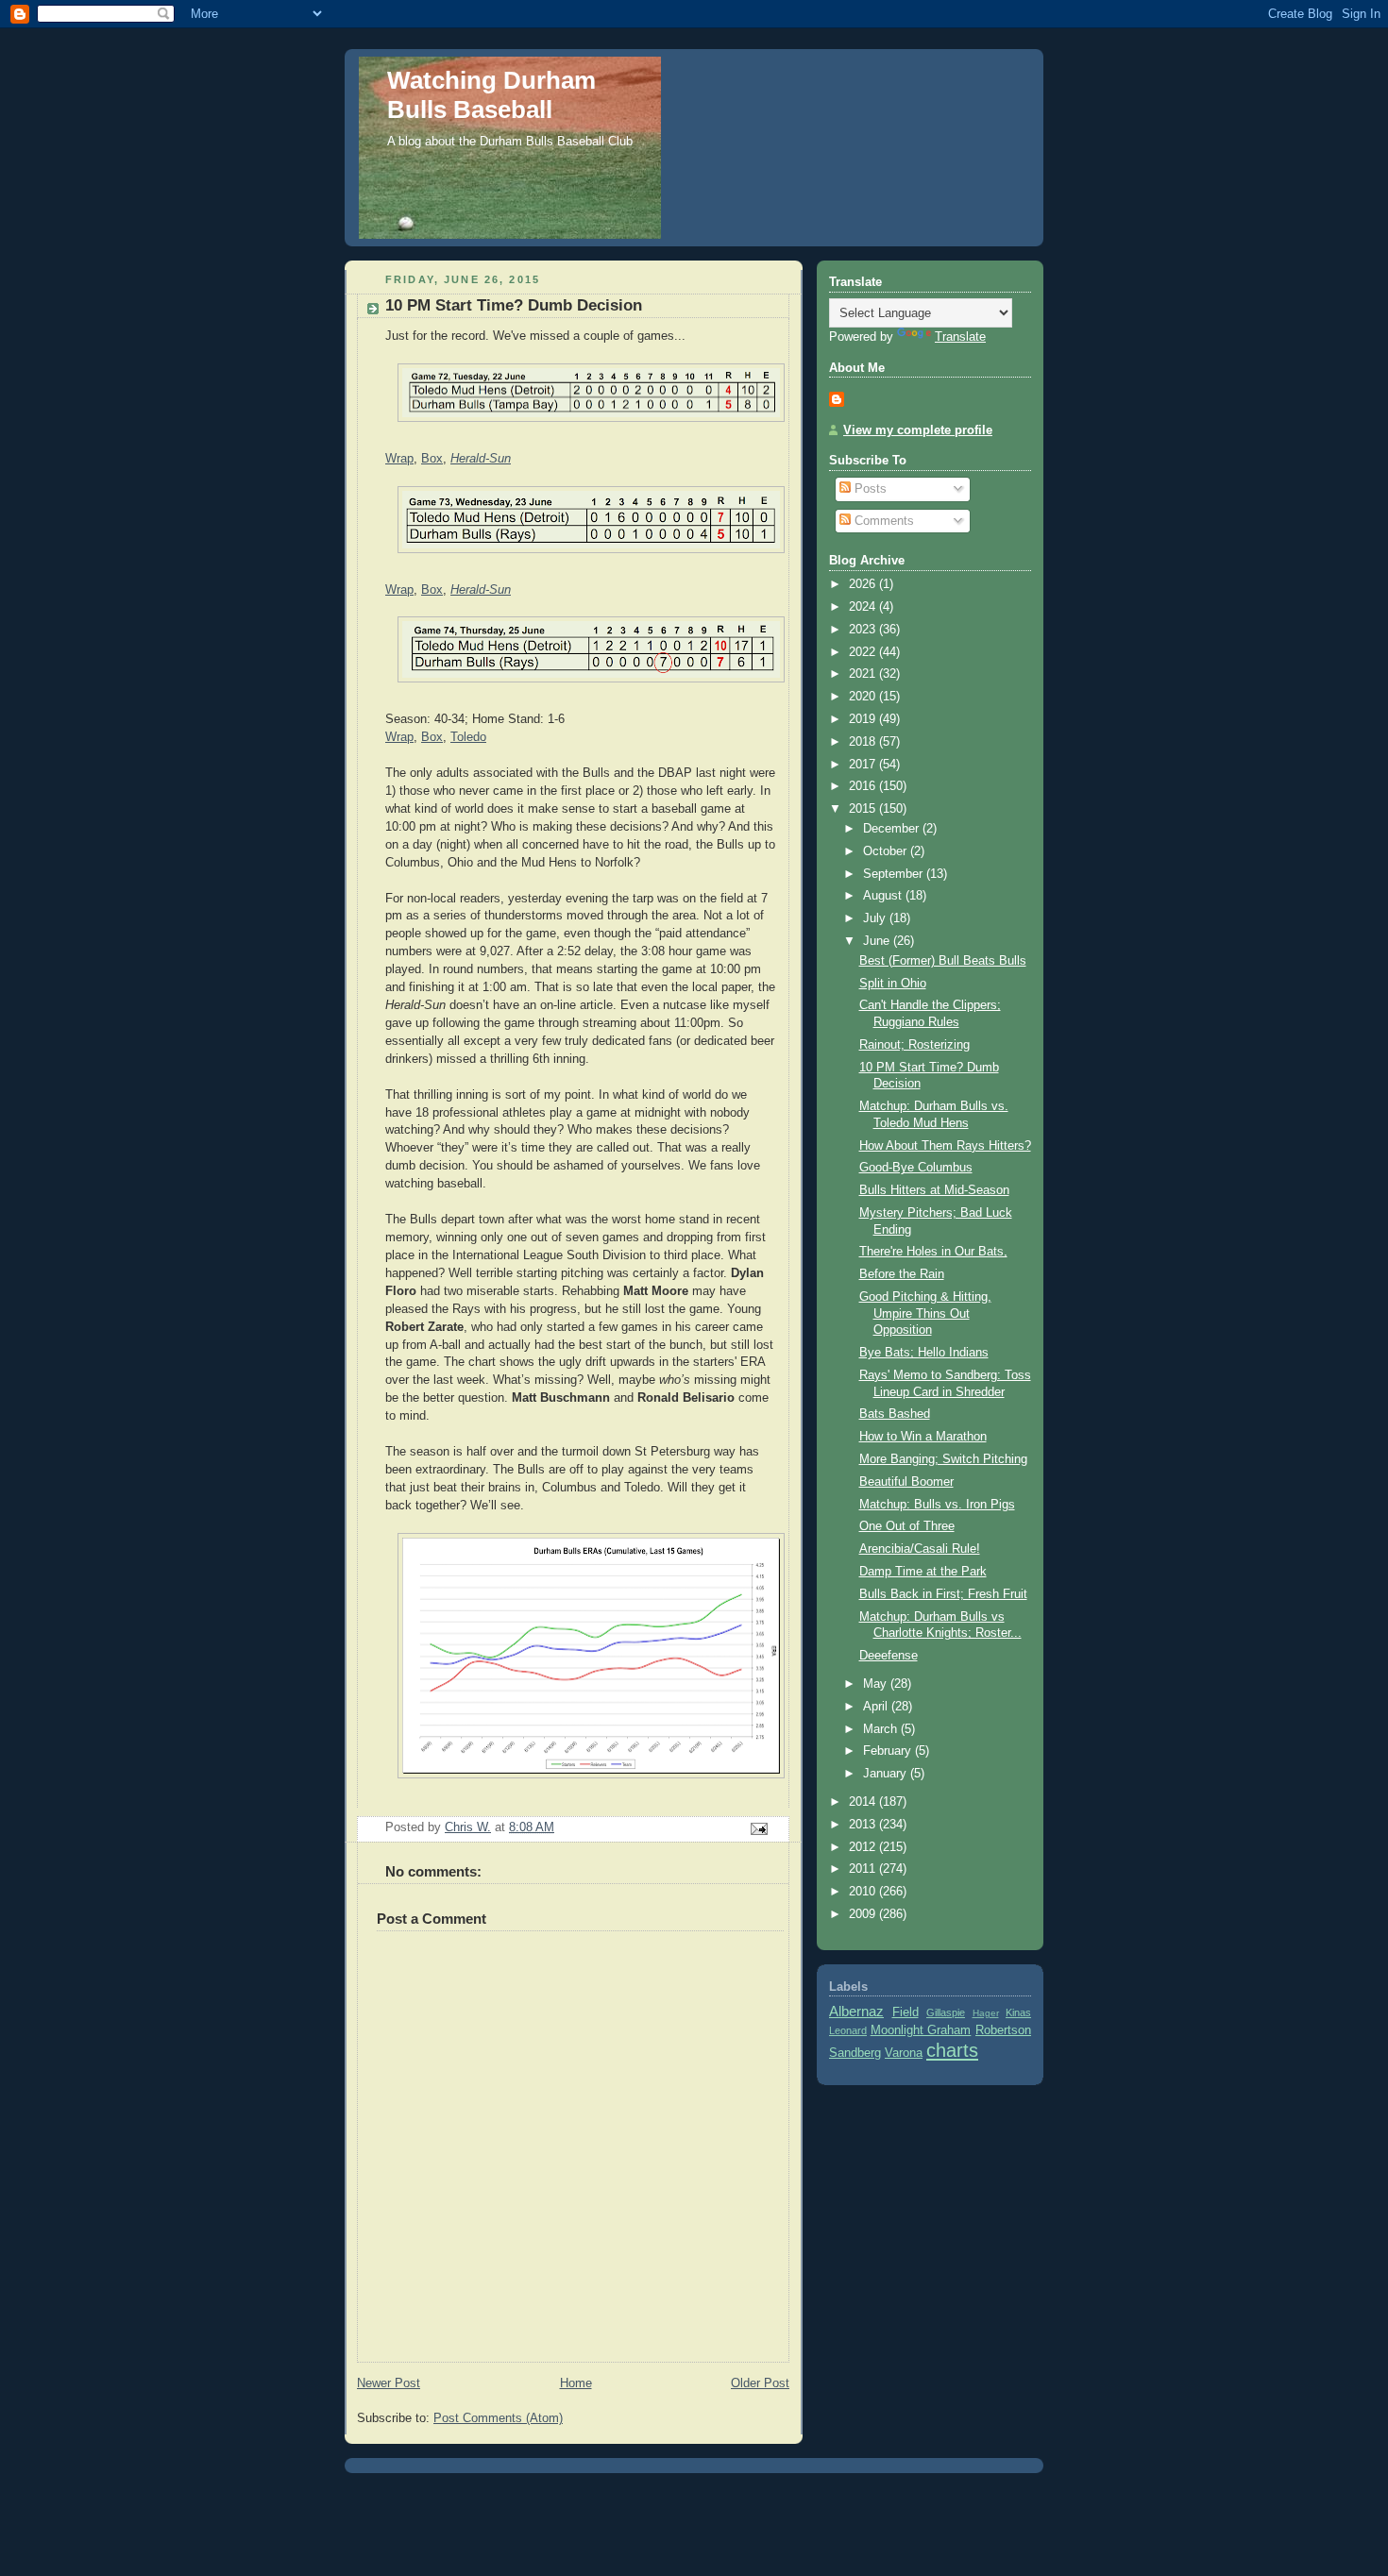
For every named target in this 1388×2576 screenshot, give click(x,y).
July (876, 918)
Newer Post (389, 2383)
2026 (864, 584)
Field (906, 2012)
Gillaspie (946, 2012)
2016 (864, 786)
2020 (864, 697)
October (887, 851)
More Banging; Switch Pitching (943, 1459)
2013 (864, 1825)
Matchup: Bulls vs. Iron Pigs (937, 1505)
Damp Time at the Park (923, 1572)
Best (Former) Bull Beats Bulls (943, 961)
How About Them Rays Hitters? (945, 1146)
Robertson (1003, 2030)
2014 (864, 1802)
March (882, 1729)
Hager (986, 2013)
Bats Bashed (895, 1414)
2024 (864, 607)
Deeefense (889, 1656)
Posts (869, 489)
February (889, 1751)
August (884, 896)
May (877, 1684)
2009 (864, 1914)
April (877, 1707)
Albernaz (856, 2011)
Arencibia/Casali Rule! (920, 1549)
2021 (864, 674)
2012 (864, 1847)
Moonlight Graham (921, 2030)
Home (576, 2383)
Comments (882, 521)
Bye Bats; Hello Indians (924, 1353)
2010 (864, 1892)
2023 (864, 630)
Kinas (1018, 2012)
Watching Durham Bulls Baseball (491, 95)
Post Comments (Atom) (498, 2418)
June (878, 941)
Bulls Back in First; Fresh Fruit (943, 1594)
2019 (864, 719)
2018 (864, 742)
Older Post (760, 2383)
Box (432, 459)
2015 (864, 809)
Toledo (468, 737)
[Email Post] (758, 1828)
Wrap (399, 459)
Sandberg (855, 2053)
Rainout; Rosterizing (914, 1045)
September (895, 874)
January (887, 1774)
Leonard (848, 2030)
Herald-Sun (481, 459)
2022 (864, 652)
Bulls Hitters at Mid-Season (934, 1190)
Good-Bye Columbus (916, 1168)
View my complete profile (918, 430)
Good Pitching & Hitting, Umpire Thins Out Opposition (925, 1313)
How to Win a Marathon (923, 1437)
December (893, 829)
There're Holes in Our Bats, (933, 1252)
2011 (864, 1869)
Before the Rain (902, 1274)
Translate (960, 337)
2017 (864, 765)
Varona (904, 2053)
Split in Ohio (893, 984)
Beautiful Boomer (906, 1482)
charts (952, 2050)
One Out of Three (907, 1526)
